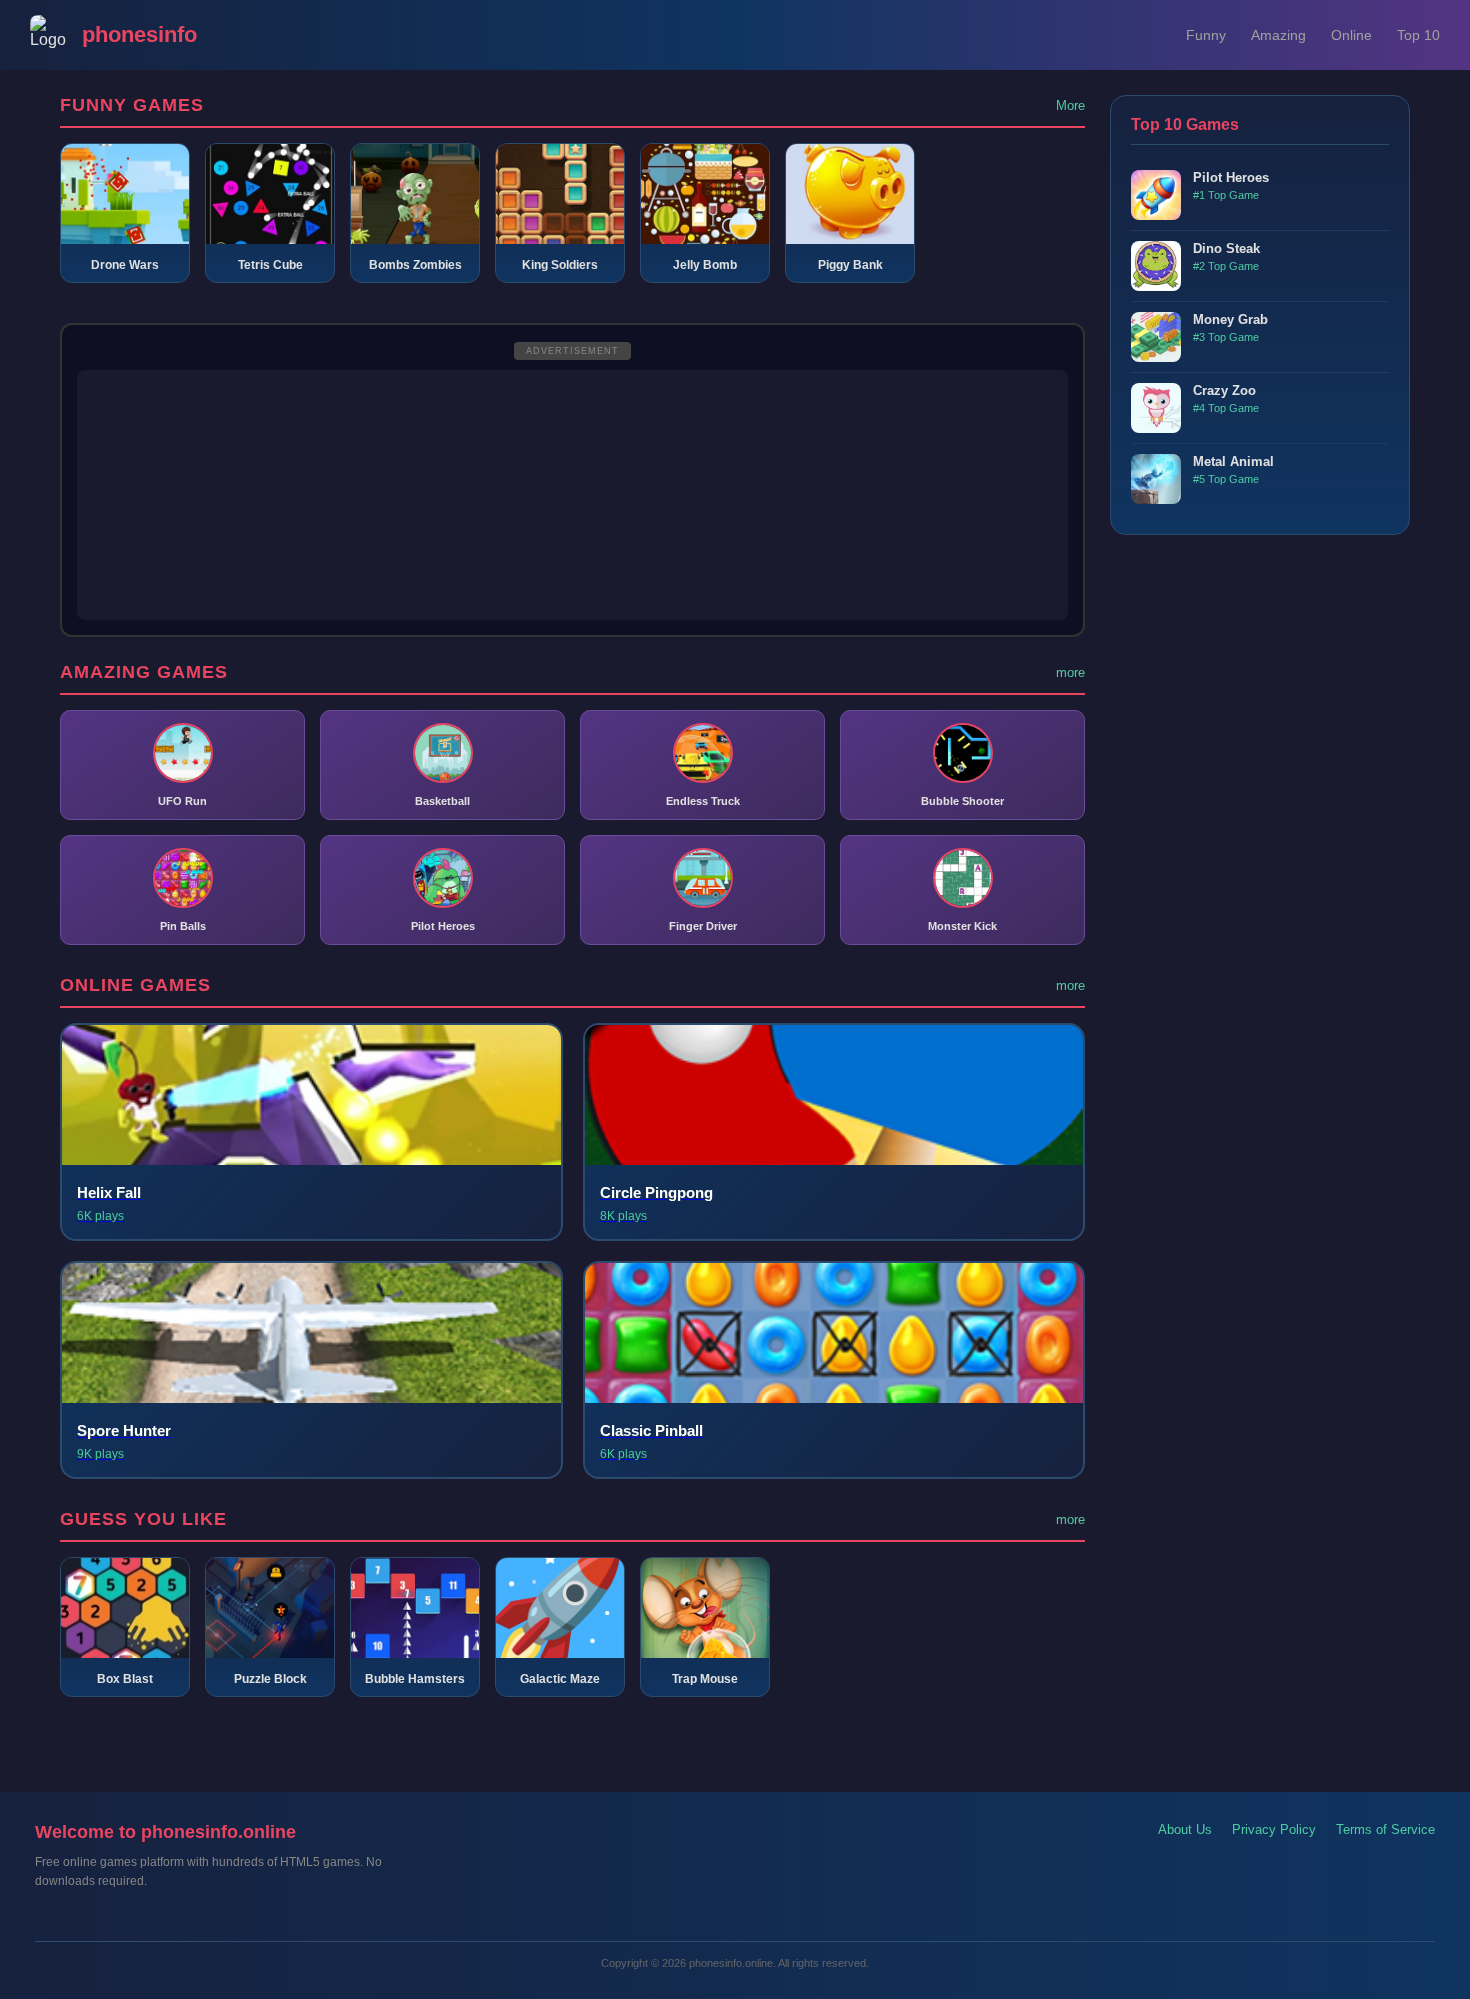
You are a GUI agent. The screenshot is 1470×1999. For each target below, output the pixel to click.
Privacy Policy (1274, 1829)
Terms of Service (1385, 1829)
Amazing (1278, 35)
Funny (1206, 35)
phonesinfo (139, 34)
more (1070, 672)
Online (1351, 35)
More (1070, 105)
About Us (1185, 1829)
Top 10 (1418, 35)
